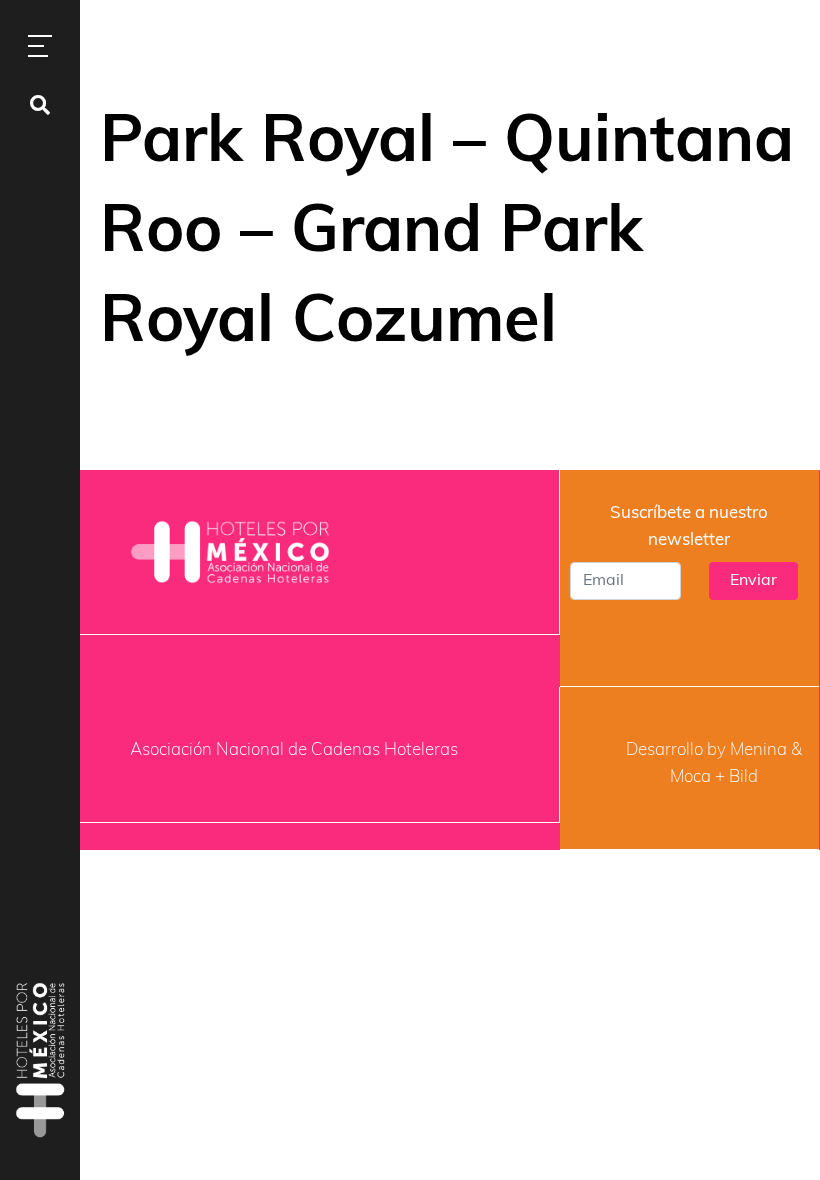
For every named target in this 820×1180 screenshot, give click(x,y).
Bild (743, 777)
